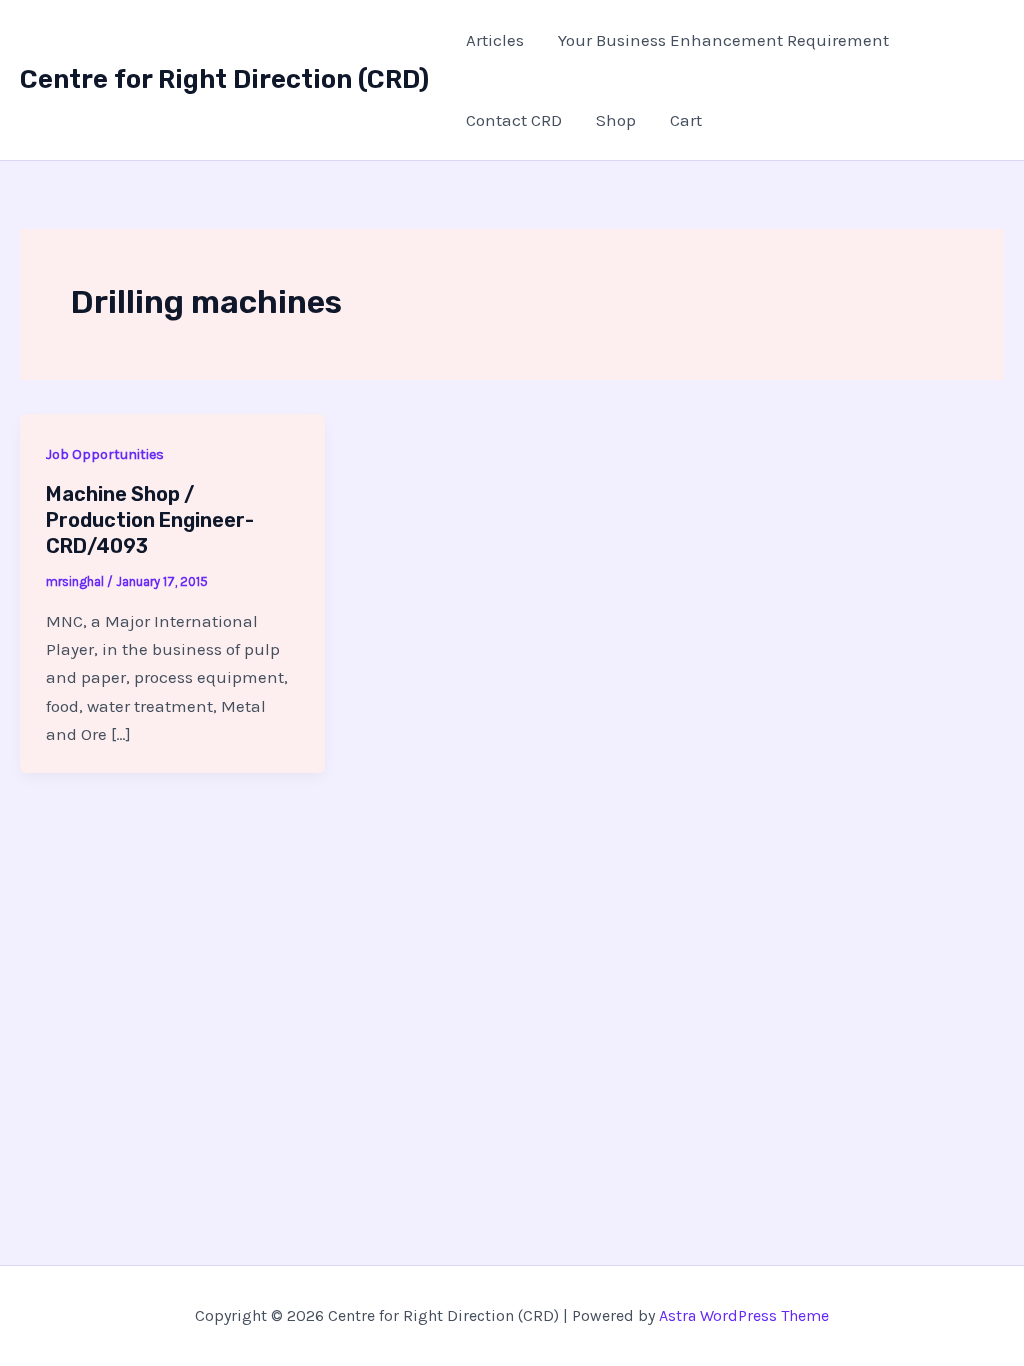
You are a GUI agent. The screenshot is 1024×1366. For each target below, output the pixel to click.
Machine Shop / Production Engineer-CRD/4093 (150, 520)
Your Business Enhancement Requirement (723, 40)
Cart (686, 120)
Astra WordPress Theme (744, 1315)
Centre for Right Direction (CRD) (224, 79)
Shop (616, 120)
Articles (495, 40)
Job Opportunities (105, 454)
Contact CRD (514, 120)
